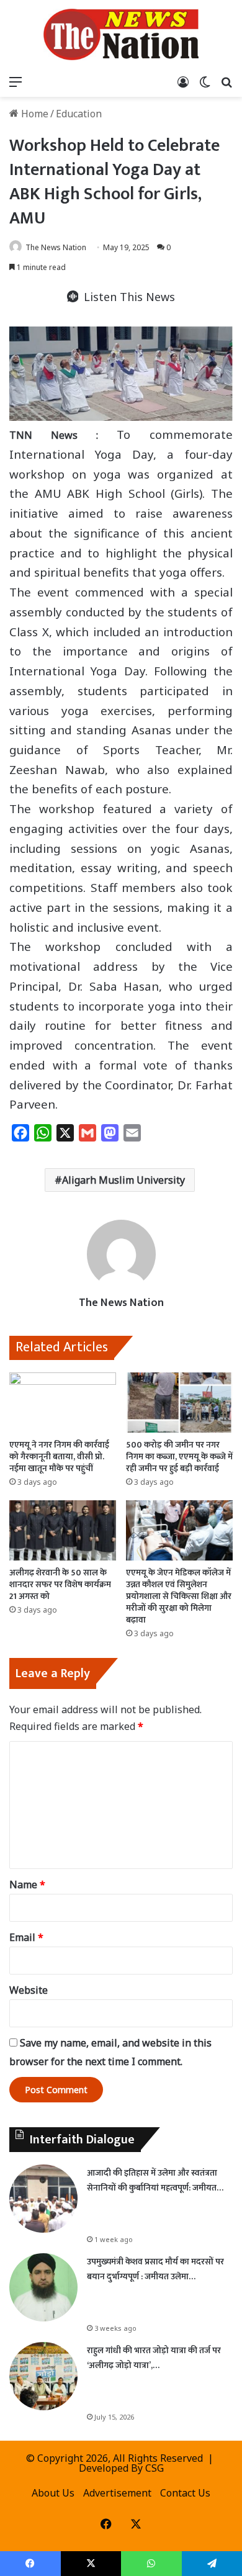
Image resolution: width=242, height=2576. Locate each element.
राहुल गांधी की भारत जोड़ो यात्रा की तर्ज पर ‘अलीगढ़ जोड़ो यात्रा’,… (154, 2358)
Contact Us (185, 2493)
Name (27, 1885)
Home (34, 114)
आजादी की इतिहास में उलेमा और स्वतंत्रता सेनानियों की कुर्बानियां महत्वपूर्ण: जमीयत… (155, 2180)
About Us (53, 2493)
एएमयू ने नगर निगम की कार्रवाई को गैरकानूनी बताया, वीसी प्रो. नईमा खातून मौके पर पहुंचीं (59, 1457)
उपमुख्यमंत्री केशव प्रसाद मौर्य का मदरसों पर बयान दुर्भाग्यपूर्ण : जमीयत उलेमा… (155, 2269)
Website (29, 1990)
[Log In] (183, 81)
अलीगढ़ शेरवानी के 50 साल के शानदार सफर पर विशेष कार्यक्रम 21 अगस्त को (60, 1584)
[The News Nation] (121, 34)
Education (79, 114)
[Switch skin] (205, 81)
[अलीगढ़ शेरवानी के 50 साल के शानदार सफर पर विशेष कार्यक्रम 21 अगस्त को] (63, 1530)
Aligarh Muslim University (123, 1180)
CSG (155, 2468)
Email (26, 1937)
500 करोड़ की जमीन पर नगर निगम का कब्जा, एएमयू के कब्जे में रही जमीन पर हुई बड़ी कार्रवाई (179, 1457)
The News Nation (56, 247)
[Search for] (226, 81)
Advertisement (117, 2493)
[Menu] (16, 81)
